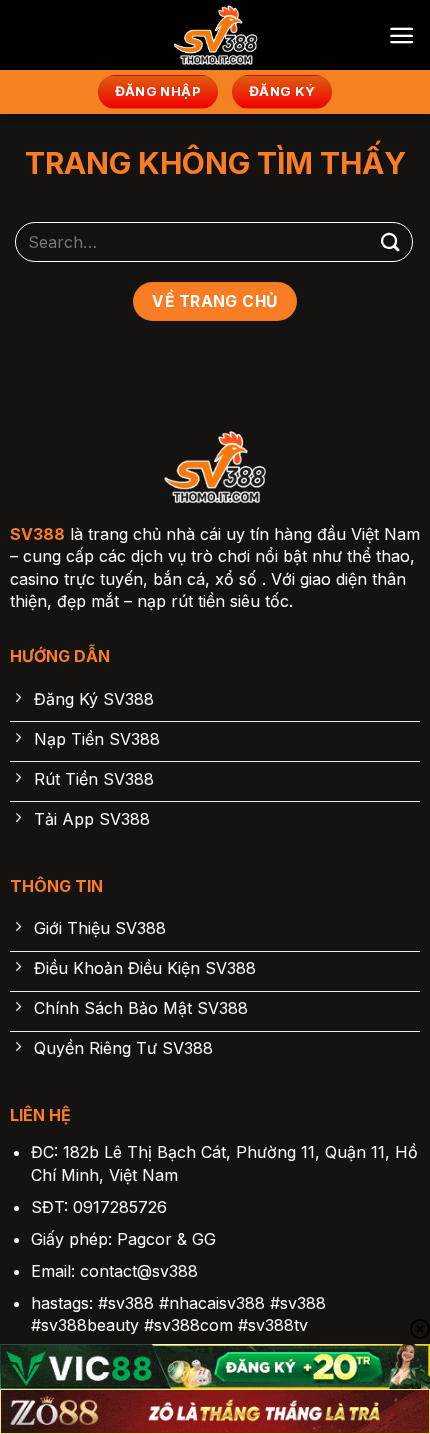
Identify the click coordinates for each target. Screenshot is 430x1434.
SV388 (37, 534)
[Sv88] (215, 35)
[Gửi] (391, 241)
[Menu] (401, 35)
